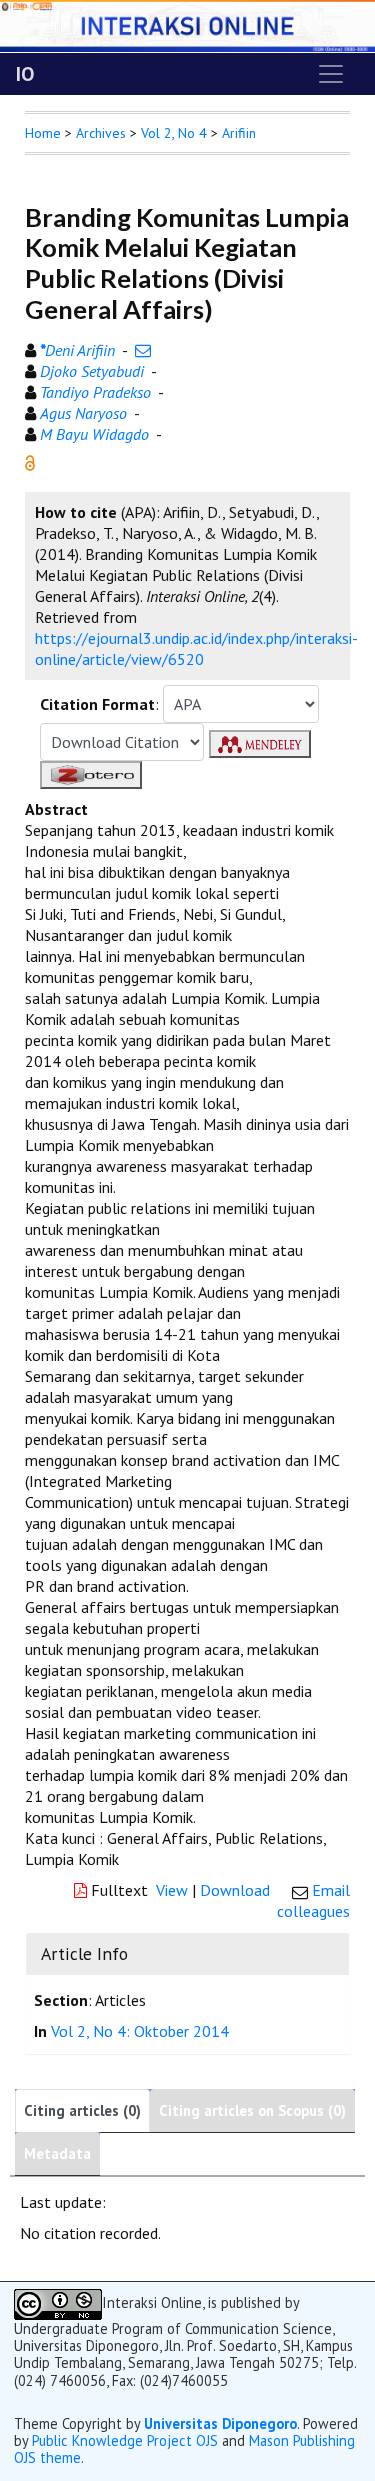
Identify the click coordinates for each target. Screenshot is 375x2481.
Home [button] (43, 133)
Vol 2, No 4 (174, 133)
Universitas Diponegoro (220, 2423)
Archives (101, 133)
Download (235, 1890)
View (172, 1890)
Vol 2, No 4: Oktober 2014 (140, 2031)
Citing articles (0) (82, 2110)
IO (25, 74)
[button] (30, 461)
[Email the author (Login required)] (143, 350)
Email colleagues (313, 1900)
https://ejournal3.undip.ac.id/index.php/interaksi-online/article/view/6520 (196, 648)
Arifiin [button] (239, 133)
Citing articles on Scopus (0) (252, 2110)
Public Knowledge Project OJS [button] (125, 2440)
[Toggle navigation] (331, 74)
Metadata (57, 2153)
